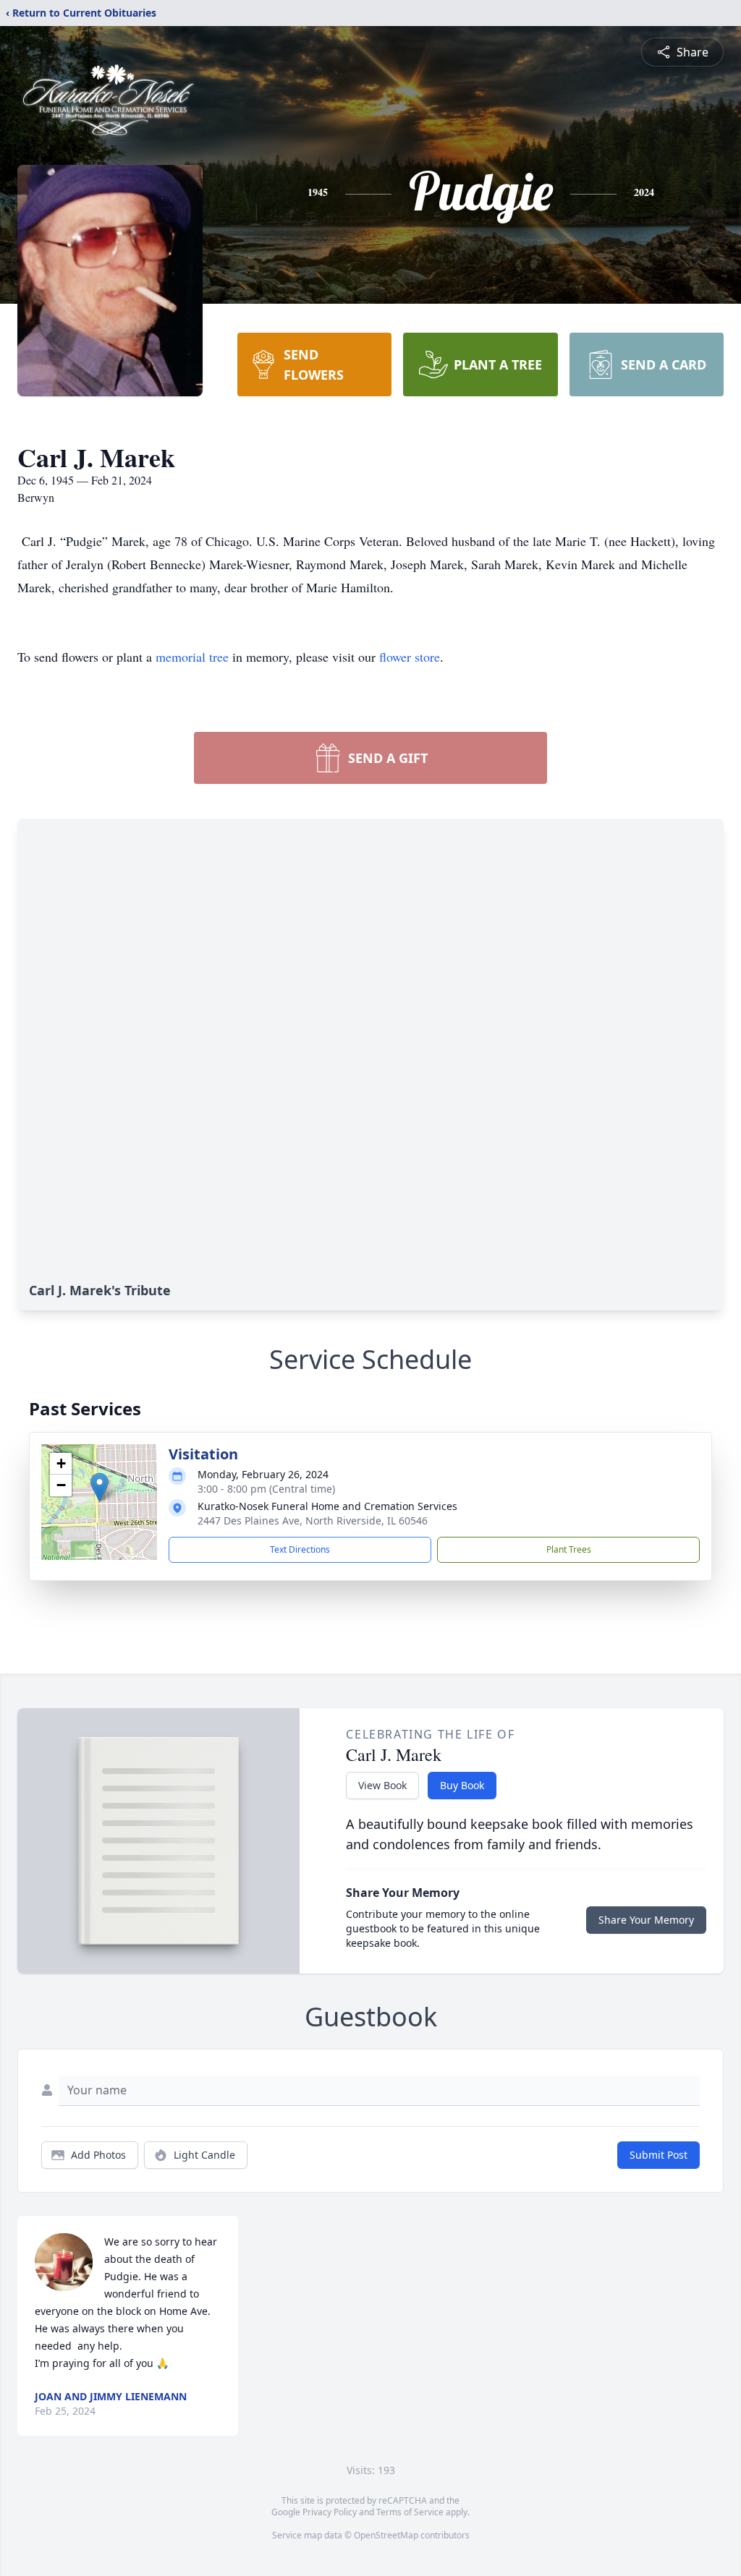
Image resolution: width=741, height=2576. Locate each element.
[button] (99, 1487)
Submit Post (659, 2155)
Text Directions (300, 1549)
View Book (382, 1785)
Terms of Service (410, 2512)
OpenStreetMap (386, 2535)
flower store (410, 657)
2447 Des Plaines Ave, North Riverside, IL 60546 (313, 1521)
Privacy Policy (330, 2512)
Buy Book (462, 1785)
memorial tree (192, 657)
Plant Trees (569, 1549)
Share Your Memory (646, 1920)
